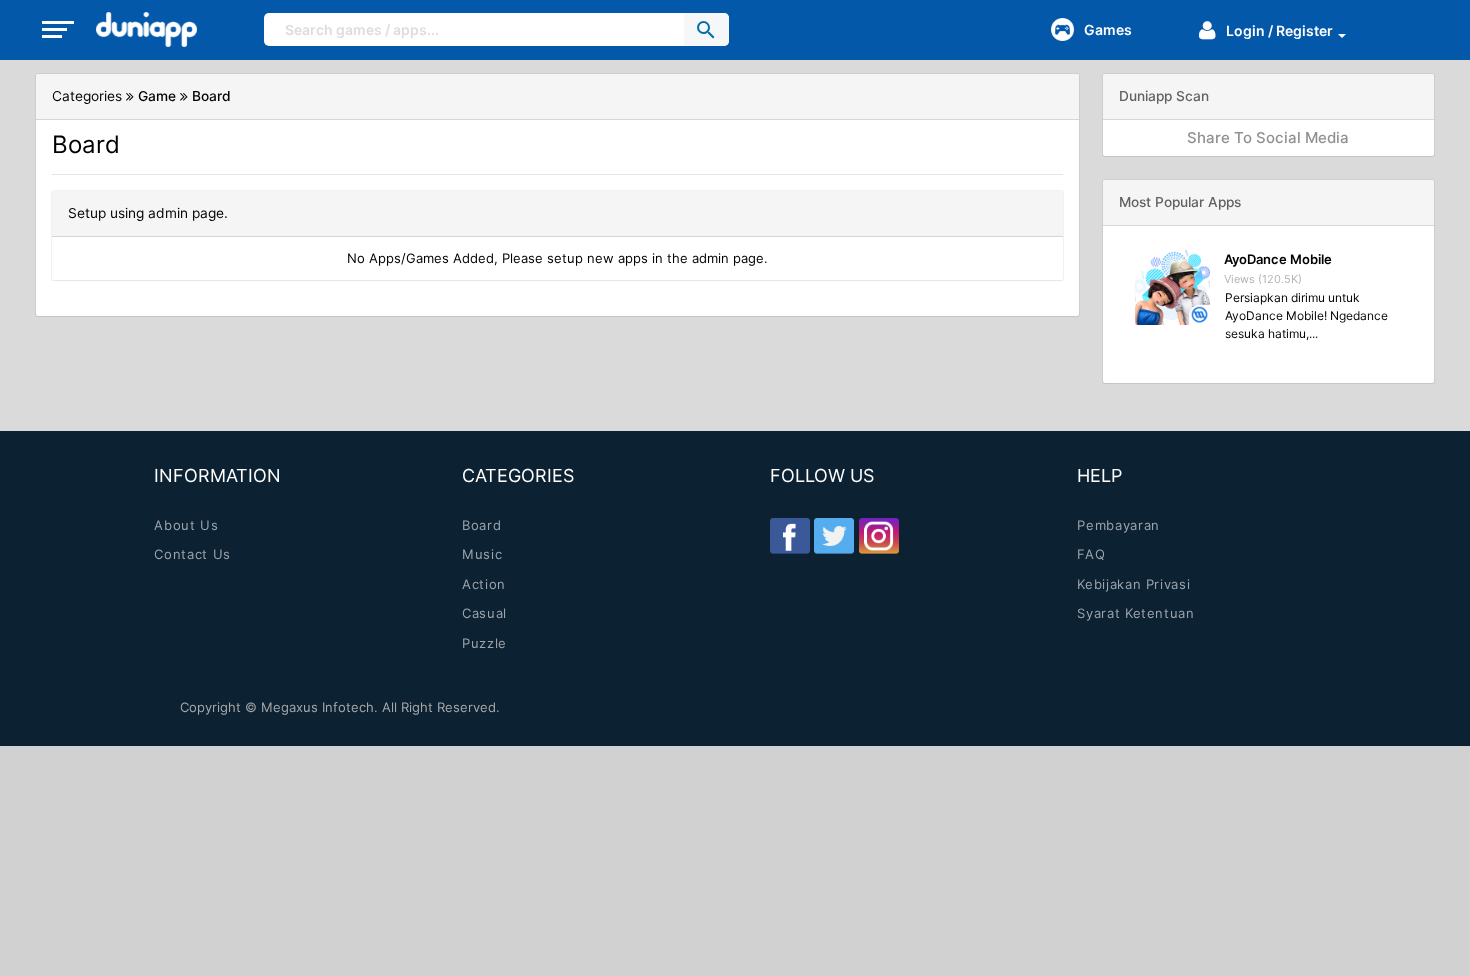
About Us (186, 525)
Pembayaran (1118, 525)
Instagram (879, 536)
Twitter (834, 536)
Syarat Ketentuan (1135, 613)
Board (481, 525)
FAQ (1091, 554)
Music (482, 554)
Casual (484, 613)
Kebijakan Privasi (1133, 584)
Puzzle (484, 643)
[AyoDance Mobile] (1172, 287)
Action (484, 584)
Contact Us (192, 554)
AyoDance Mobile (1278, 259)
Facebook (790, 536)
